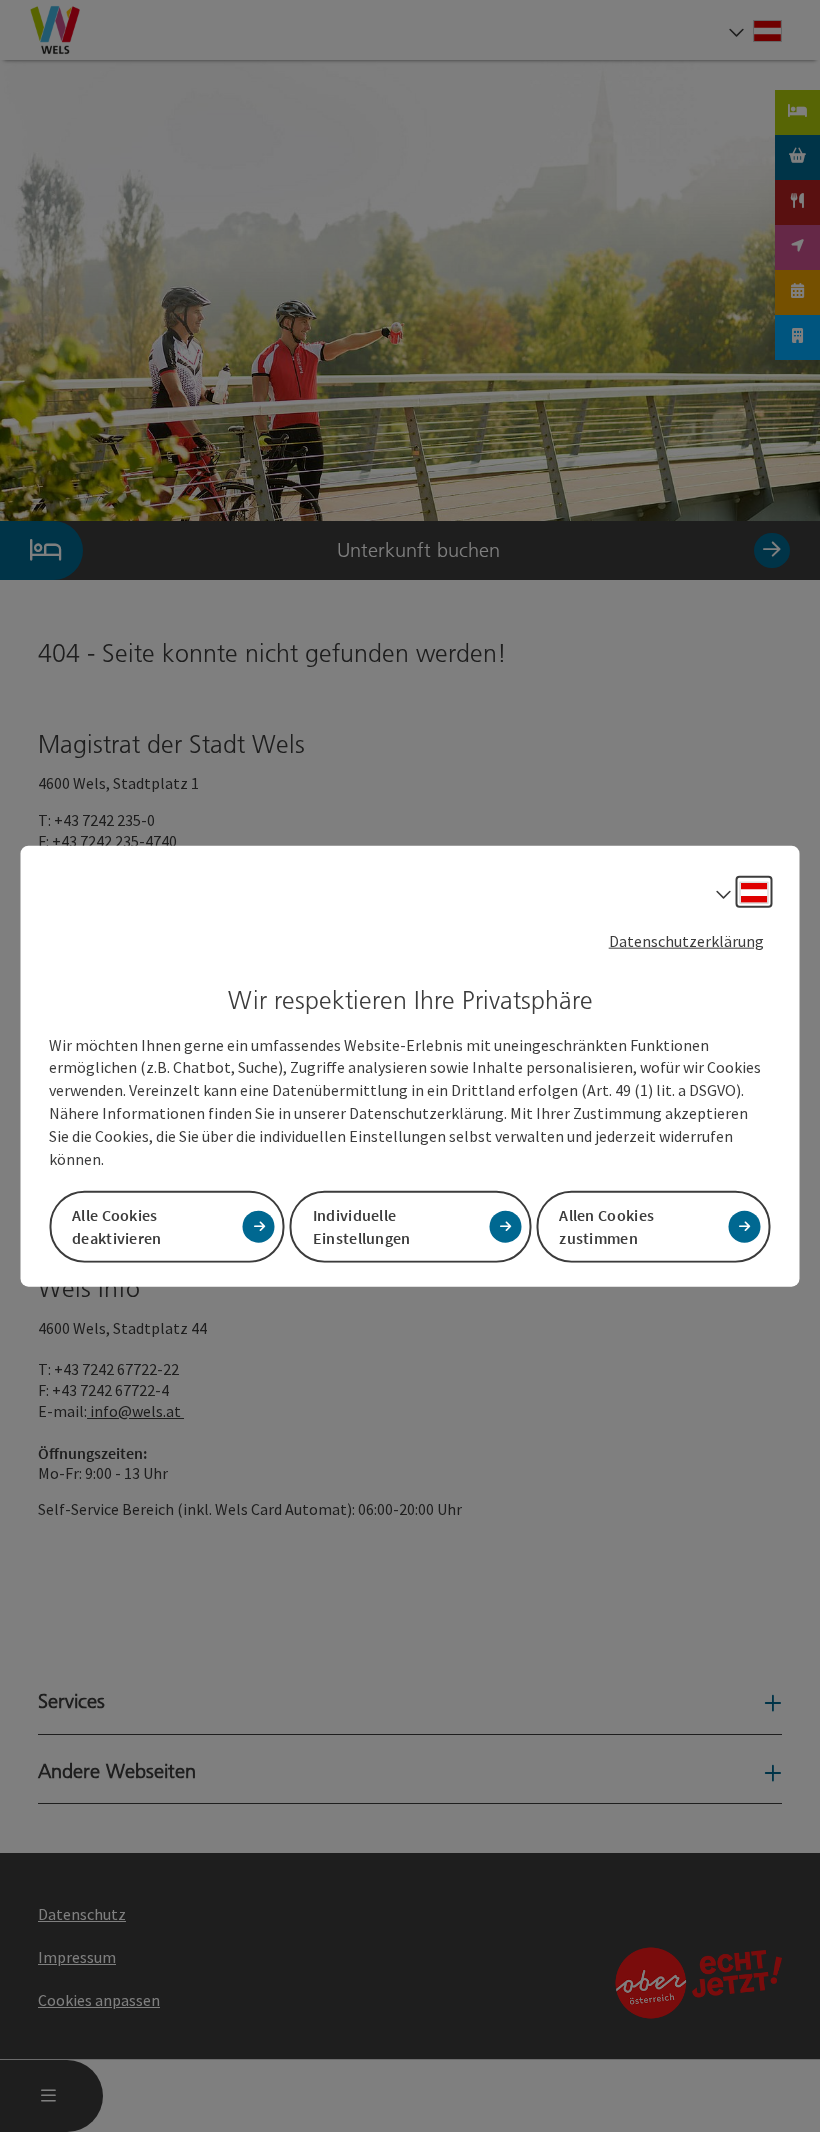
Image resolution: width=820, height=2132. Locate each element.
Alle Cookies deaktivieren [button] (117, 1225)
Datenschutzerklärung (686, 941)
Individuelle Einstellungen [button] (362, 1225)
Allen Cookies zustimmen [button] (606, 1225)
